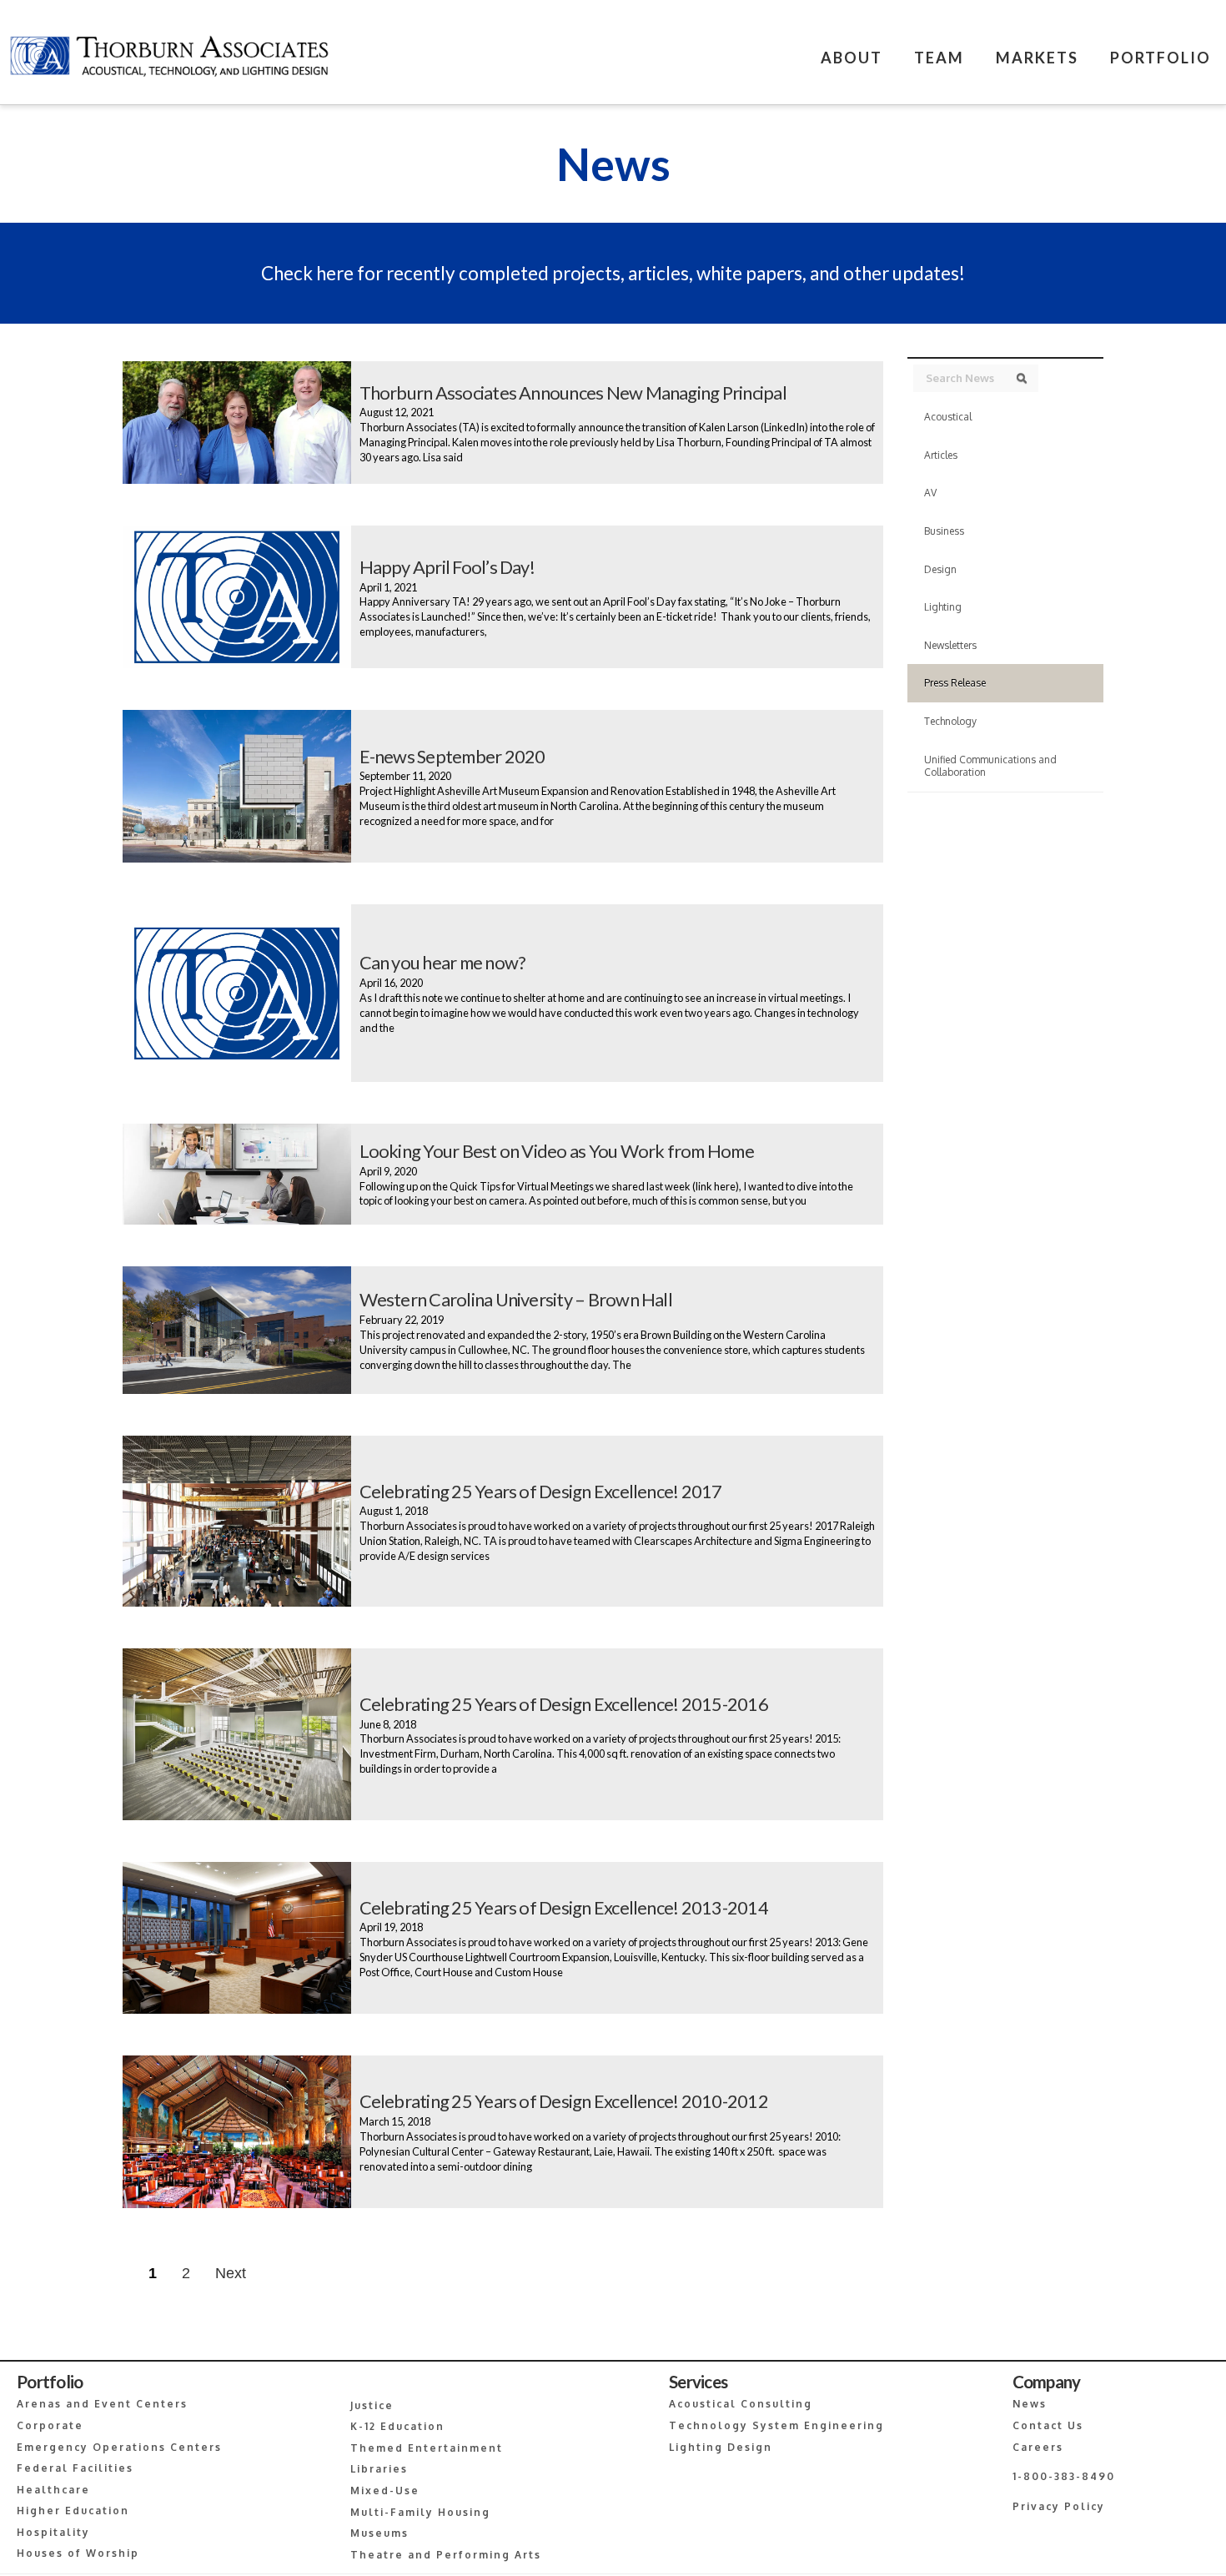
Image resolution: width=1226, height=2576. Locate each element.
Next (231, 2273)
